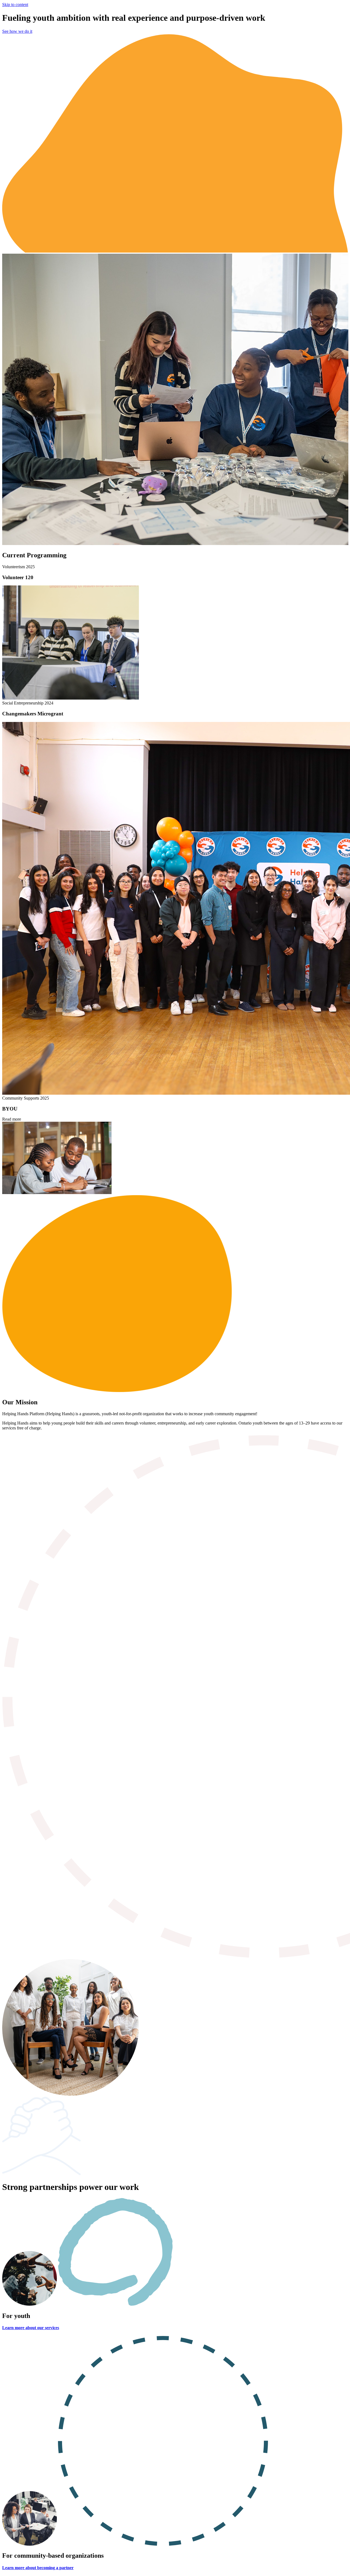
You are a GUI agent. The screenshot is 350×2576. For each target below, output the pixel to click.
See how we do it (17, 31)
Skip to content (15, 5)
